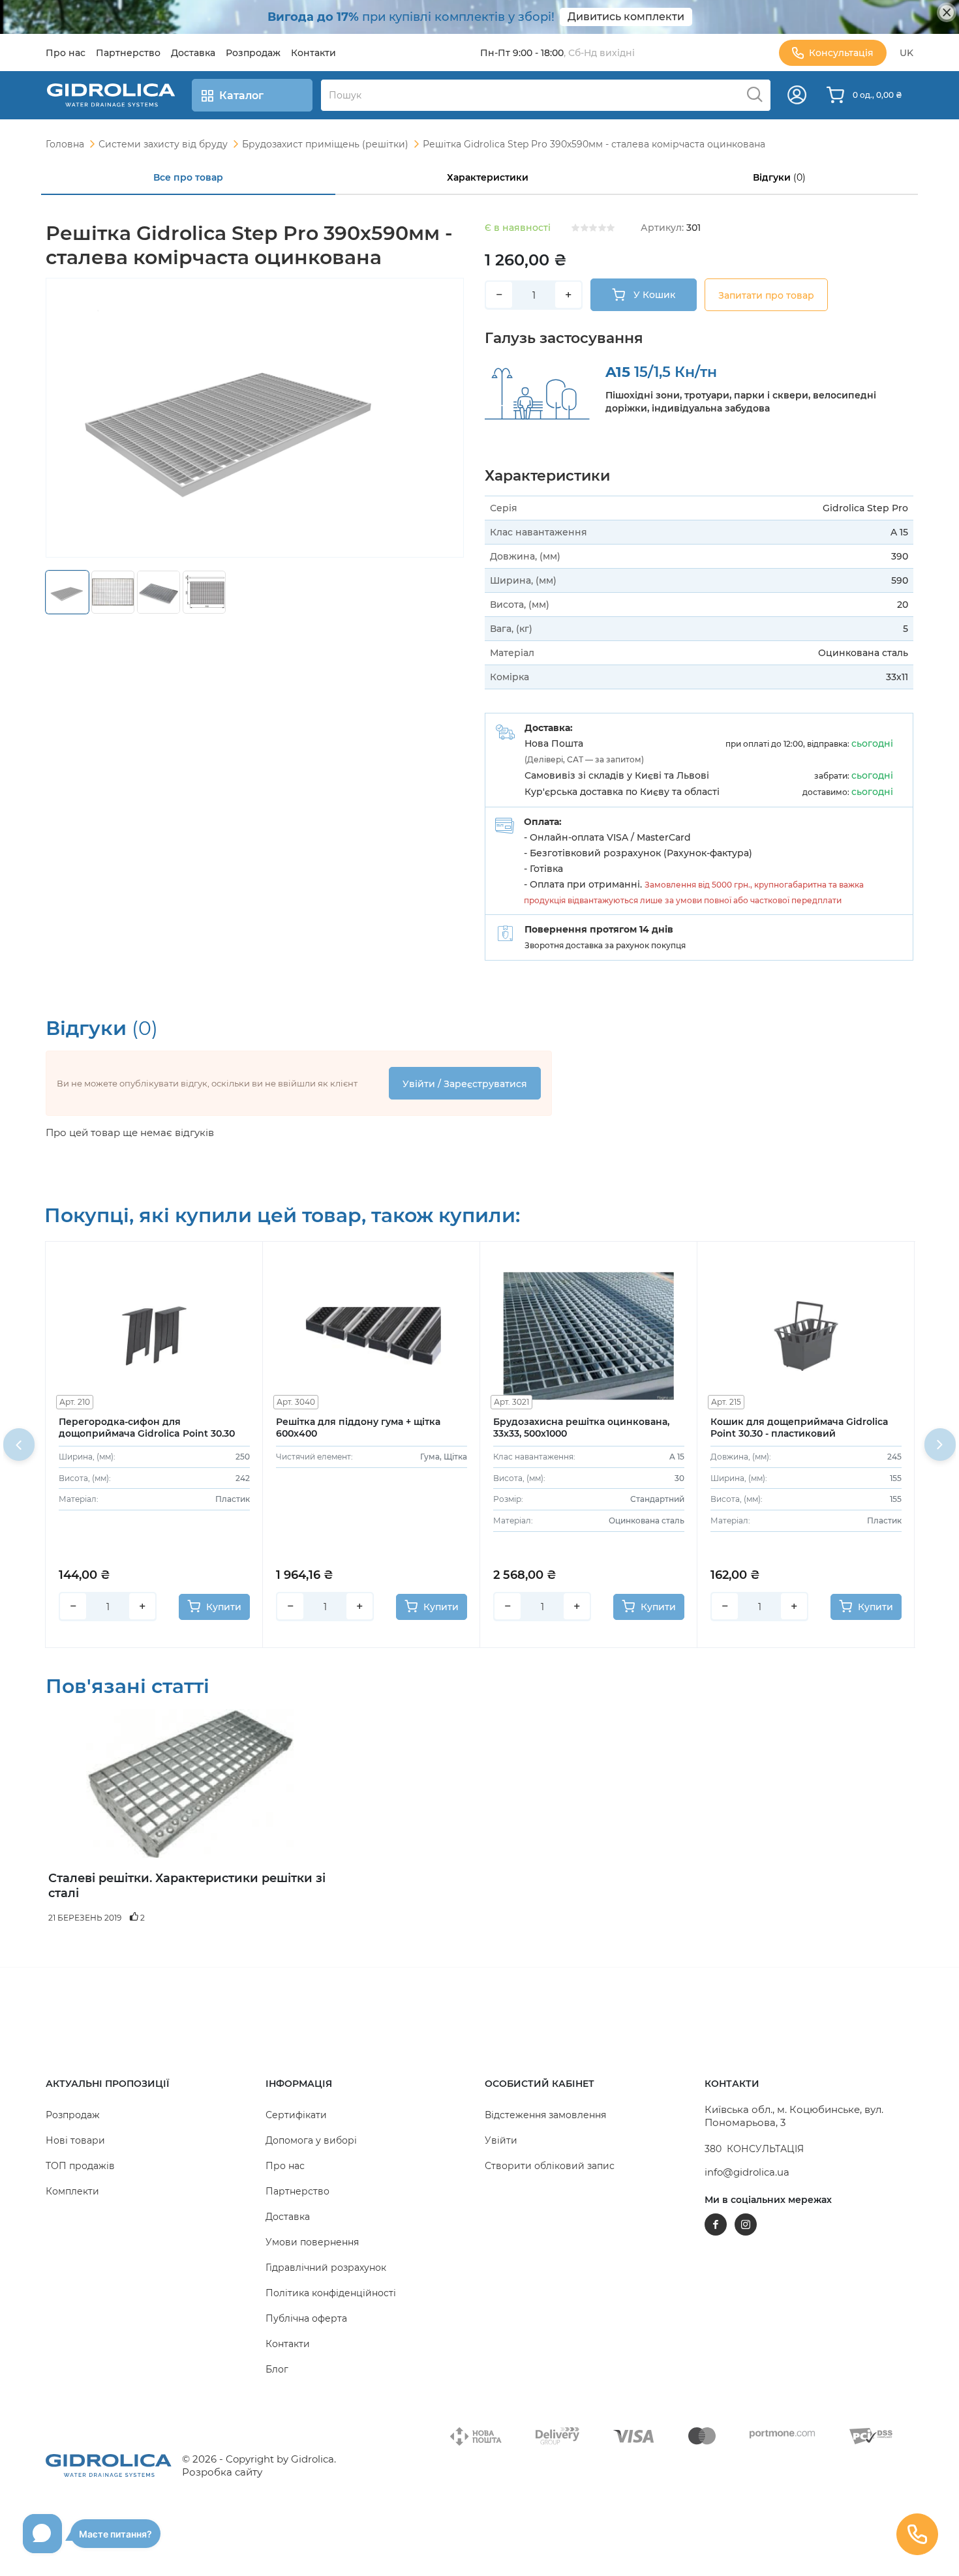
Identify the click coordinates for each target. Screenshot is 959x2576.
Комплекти (72, 2191)
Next (940, 1445)
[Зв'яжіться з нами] (917, 2534)
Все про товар (188, 177)
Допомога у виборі (311, 2140)
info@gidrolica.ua (747, 2172)
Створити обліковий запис (550, 2166)
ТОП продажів (80, 2166)
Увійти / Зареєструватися (465, 1084)
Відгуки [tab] (779, 177)
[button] (150, 2084)
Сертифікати (296, 2115)
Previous (19, 1445)
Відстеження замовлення (545, 2115)
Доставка (288, 2217)
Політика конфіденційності (331, 2293)
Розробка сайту (222, 2472)
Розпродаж (73, 2115)
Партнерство (297, 2191)
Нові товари (75, 2140)
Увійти (501, 2140)
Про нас (285, 2166)
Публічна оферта (306, 2318)
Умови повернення (312, 2242)
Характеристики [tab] (488, 177)
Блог (277, 2369)
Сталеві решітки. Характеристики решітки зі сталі (187, 1886)
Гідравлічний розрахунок (326, 2268)
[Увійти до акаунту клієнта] (797, 95)
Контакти (288, 2344)
